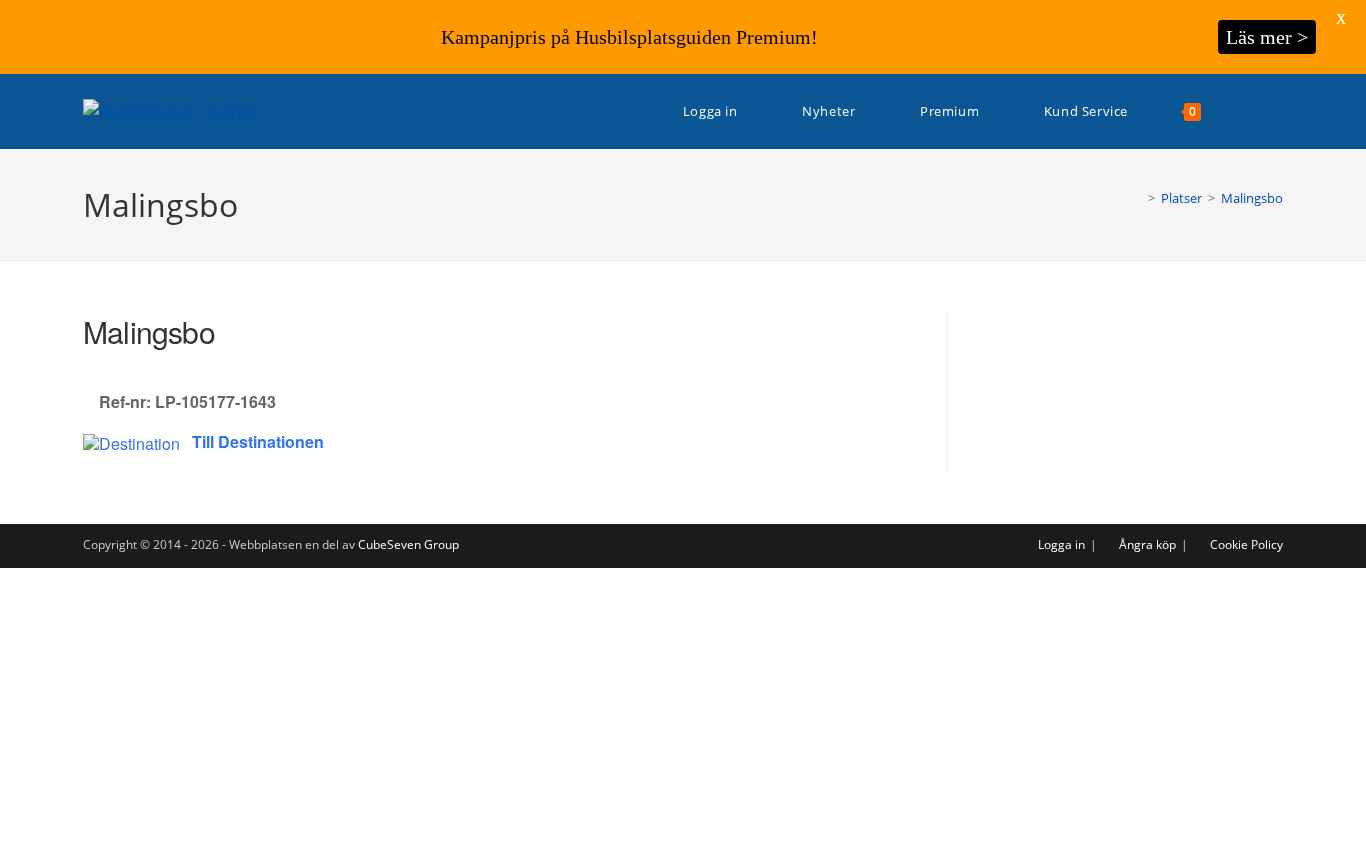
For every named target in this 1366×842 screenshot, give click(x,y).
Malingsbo (1252, 198)
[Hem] (1137, 198)
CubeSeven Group (408, 544)
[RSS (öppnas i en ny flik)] (1277, 111)
